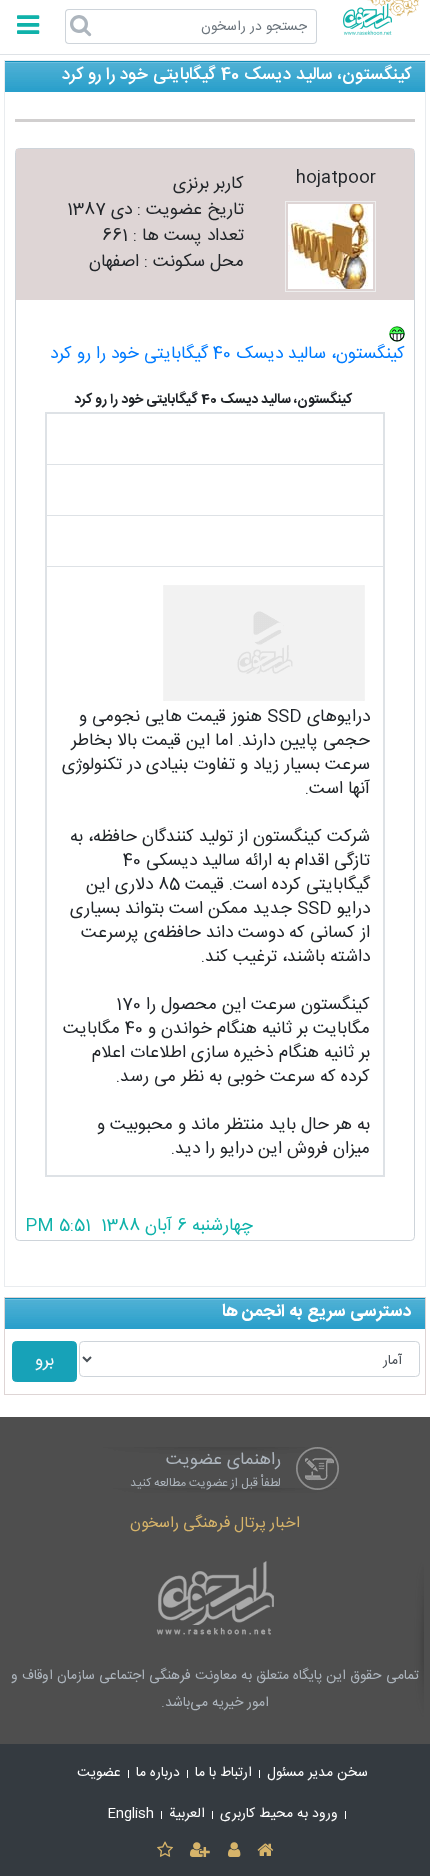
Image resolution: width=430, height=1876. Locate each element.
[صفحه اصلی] (264, 1851)
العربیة (187, 1814)
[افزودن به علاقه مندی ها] (164, 1851)
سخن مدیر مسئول (317, 1773)
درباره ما (158, 1773)
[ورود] (233, 1851)
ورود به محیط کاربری (279, 1814)
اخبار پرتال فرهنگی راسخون (215, 1523)
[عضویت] (200, 1851)
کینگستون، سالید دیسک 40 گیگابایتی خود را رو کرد (227, 354)
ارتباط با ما (223, 1773)
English (131, 1814)
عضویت (99, 1773)
